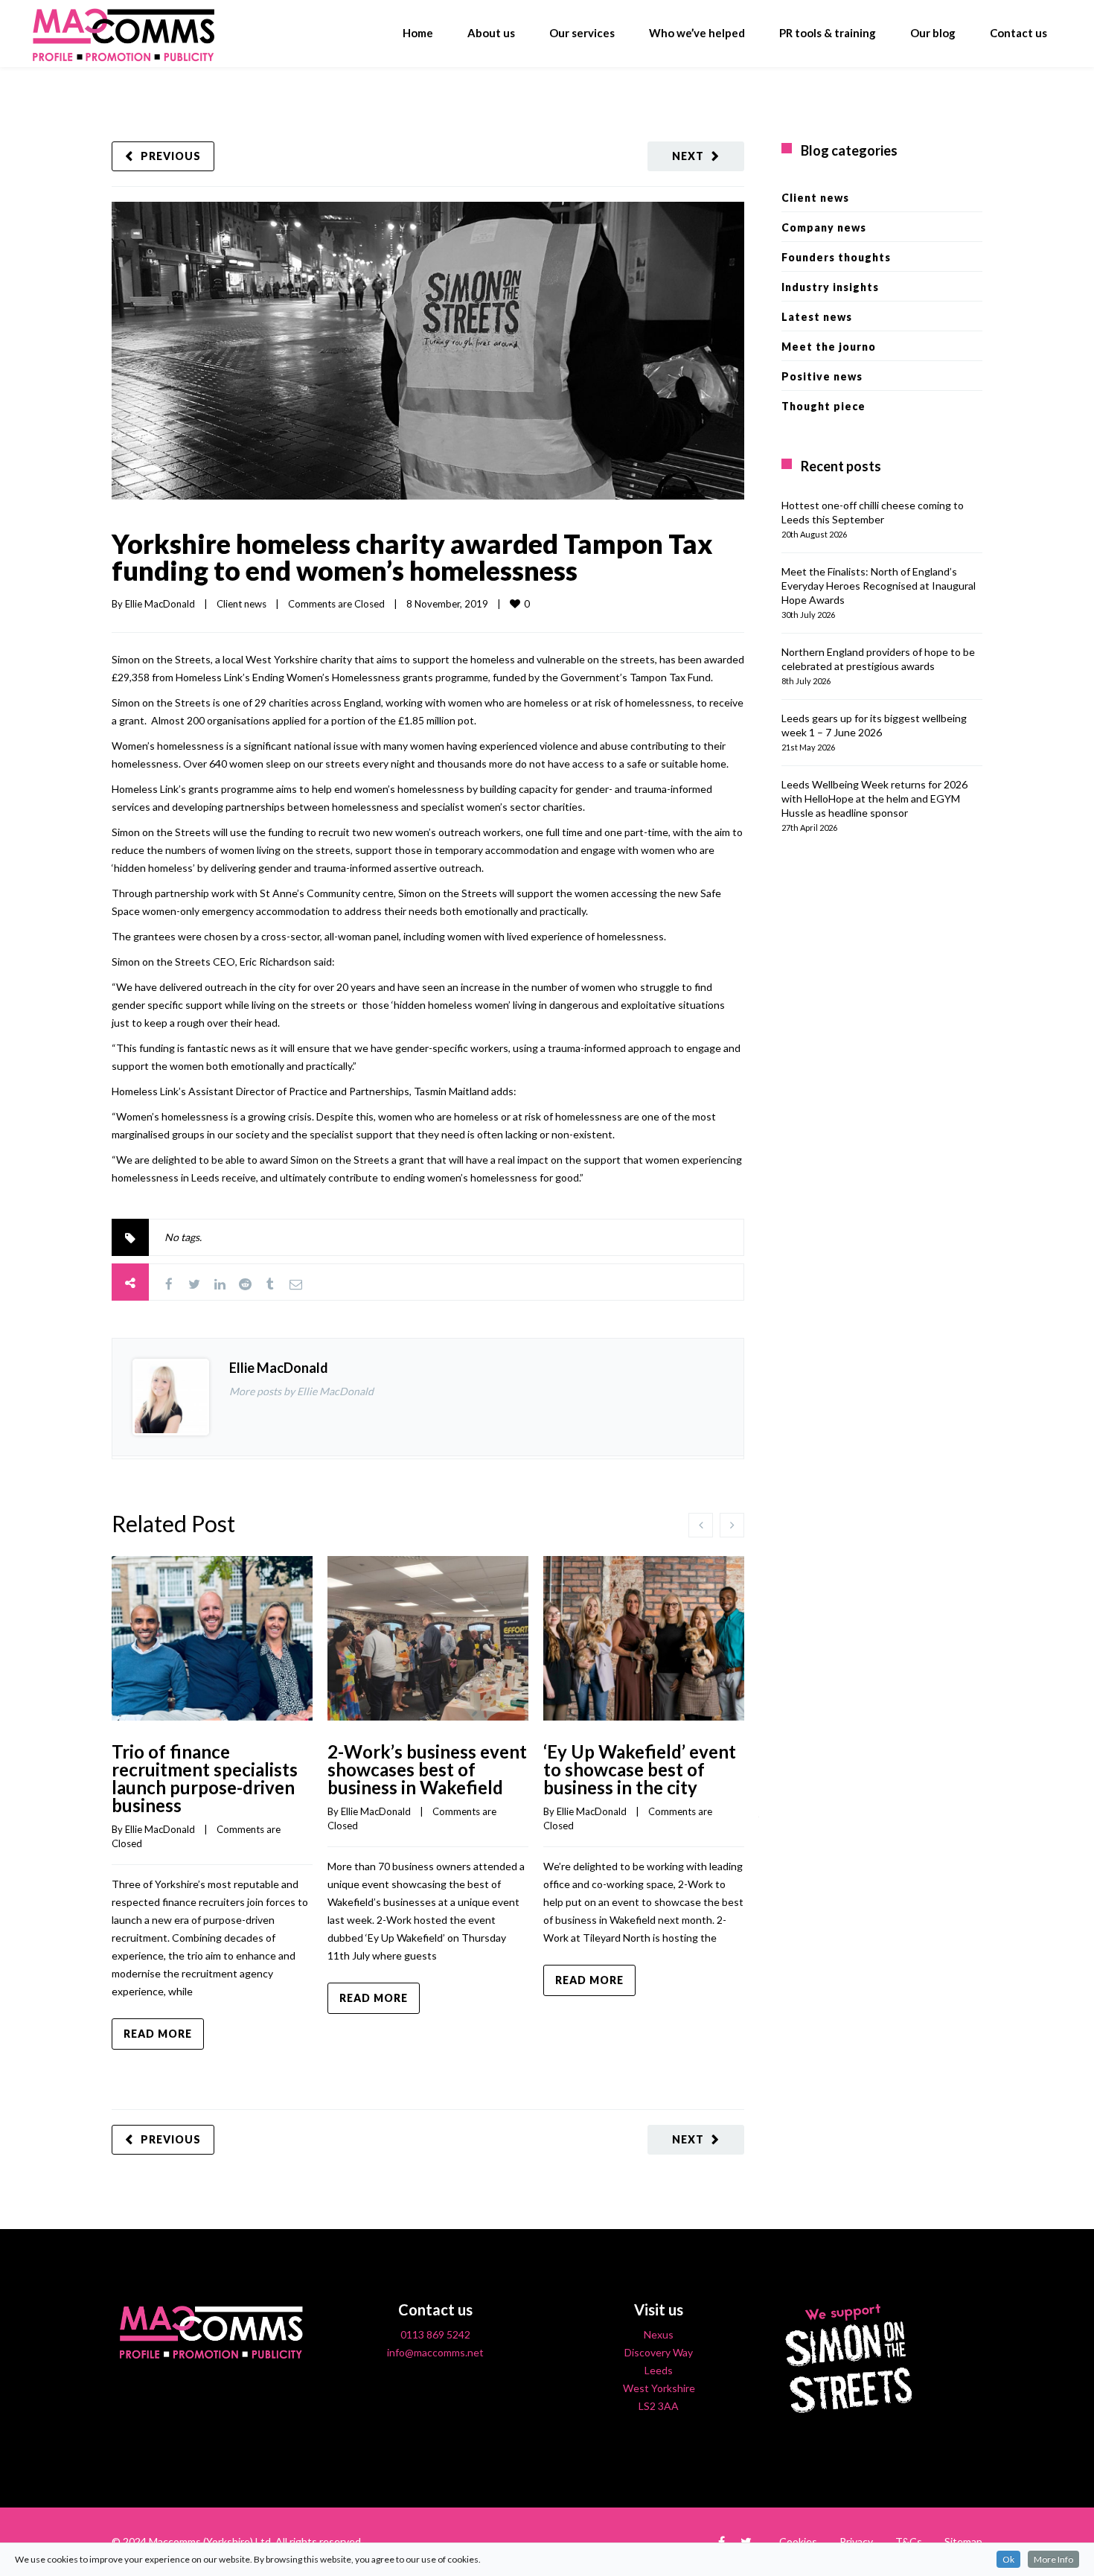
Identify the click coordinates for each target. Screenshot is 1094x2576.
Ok (1008, 2559)
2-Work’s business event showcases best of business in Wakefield (427, 1769)
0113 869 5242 (435, 2334)
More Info (1053, 2559)
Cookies (798, 2541)
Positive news (822, 376)
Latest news (817, 317)
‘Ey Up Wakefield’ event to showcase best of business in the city (640, 1769)
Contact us (1018, 33)
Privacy (856, 2541)
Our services (582, 33)
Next (688, 156)
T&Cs (909, 2541)
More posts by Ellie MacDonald (301, 1391)
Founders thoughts (836, 257)
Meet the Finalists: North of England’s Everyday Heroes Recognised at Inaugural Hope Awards (879, 586)
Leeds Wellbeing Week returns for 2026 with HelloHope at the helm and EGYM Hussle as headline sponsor (874, 798)
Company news (824, 227)
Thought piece (823, 406)
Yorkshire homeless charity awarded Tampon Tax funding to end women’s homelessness (412, 557)
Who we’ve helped (697, 33)
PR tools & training (828, 33)
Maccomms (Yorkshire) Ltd (210, 2541)
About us (491, 33)
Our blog (933, 33)
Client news (241, 604)
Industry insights (830, 287)
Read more (158, 2034)
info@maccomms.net (435, 2352)
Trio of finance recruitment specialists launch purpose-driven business (205, 1778)
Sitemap (963, 2541)
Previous (171, 156)
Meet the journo (829, 347)
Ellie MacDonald (160, 604)
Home (418, 33)
